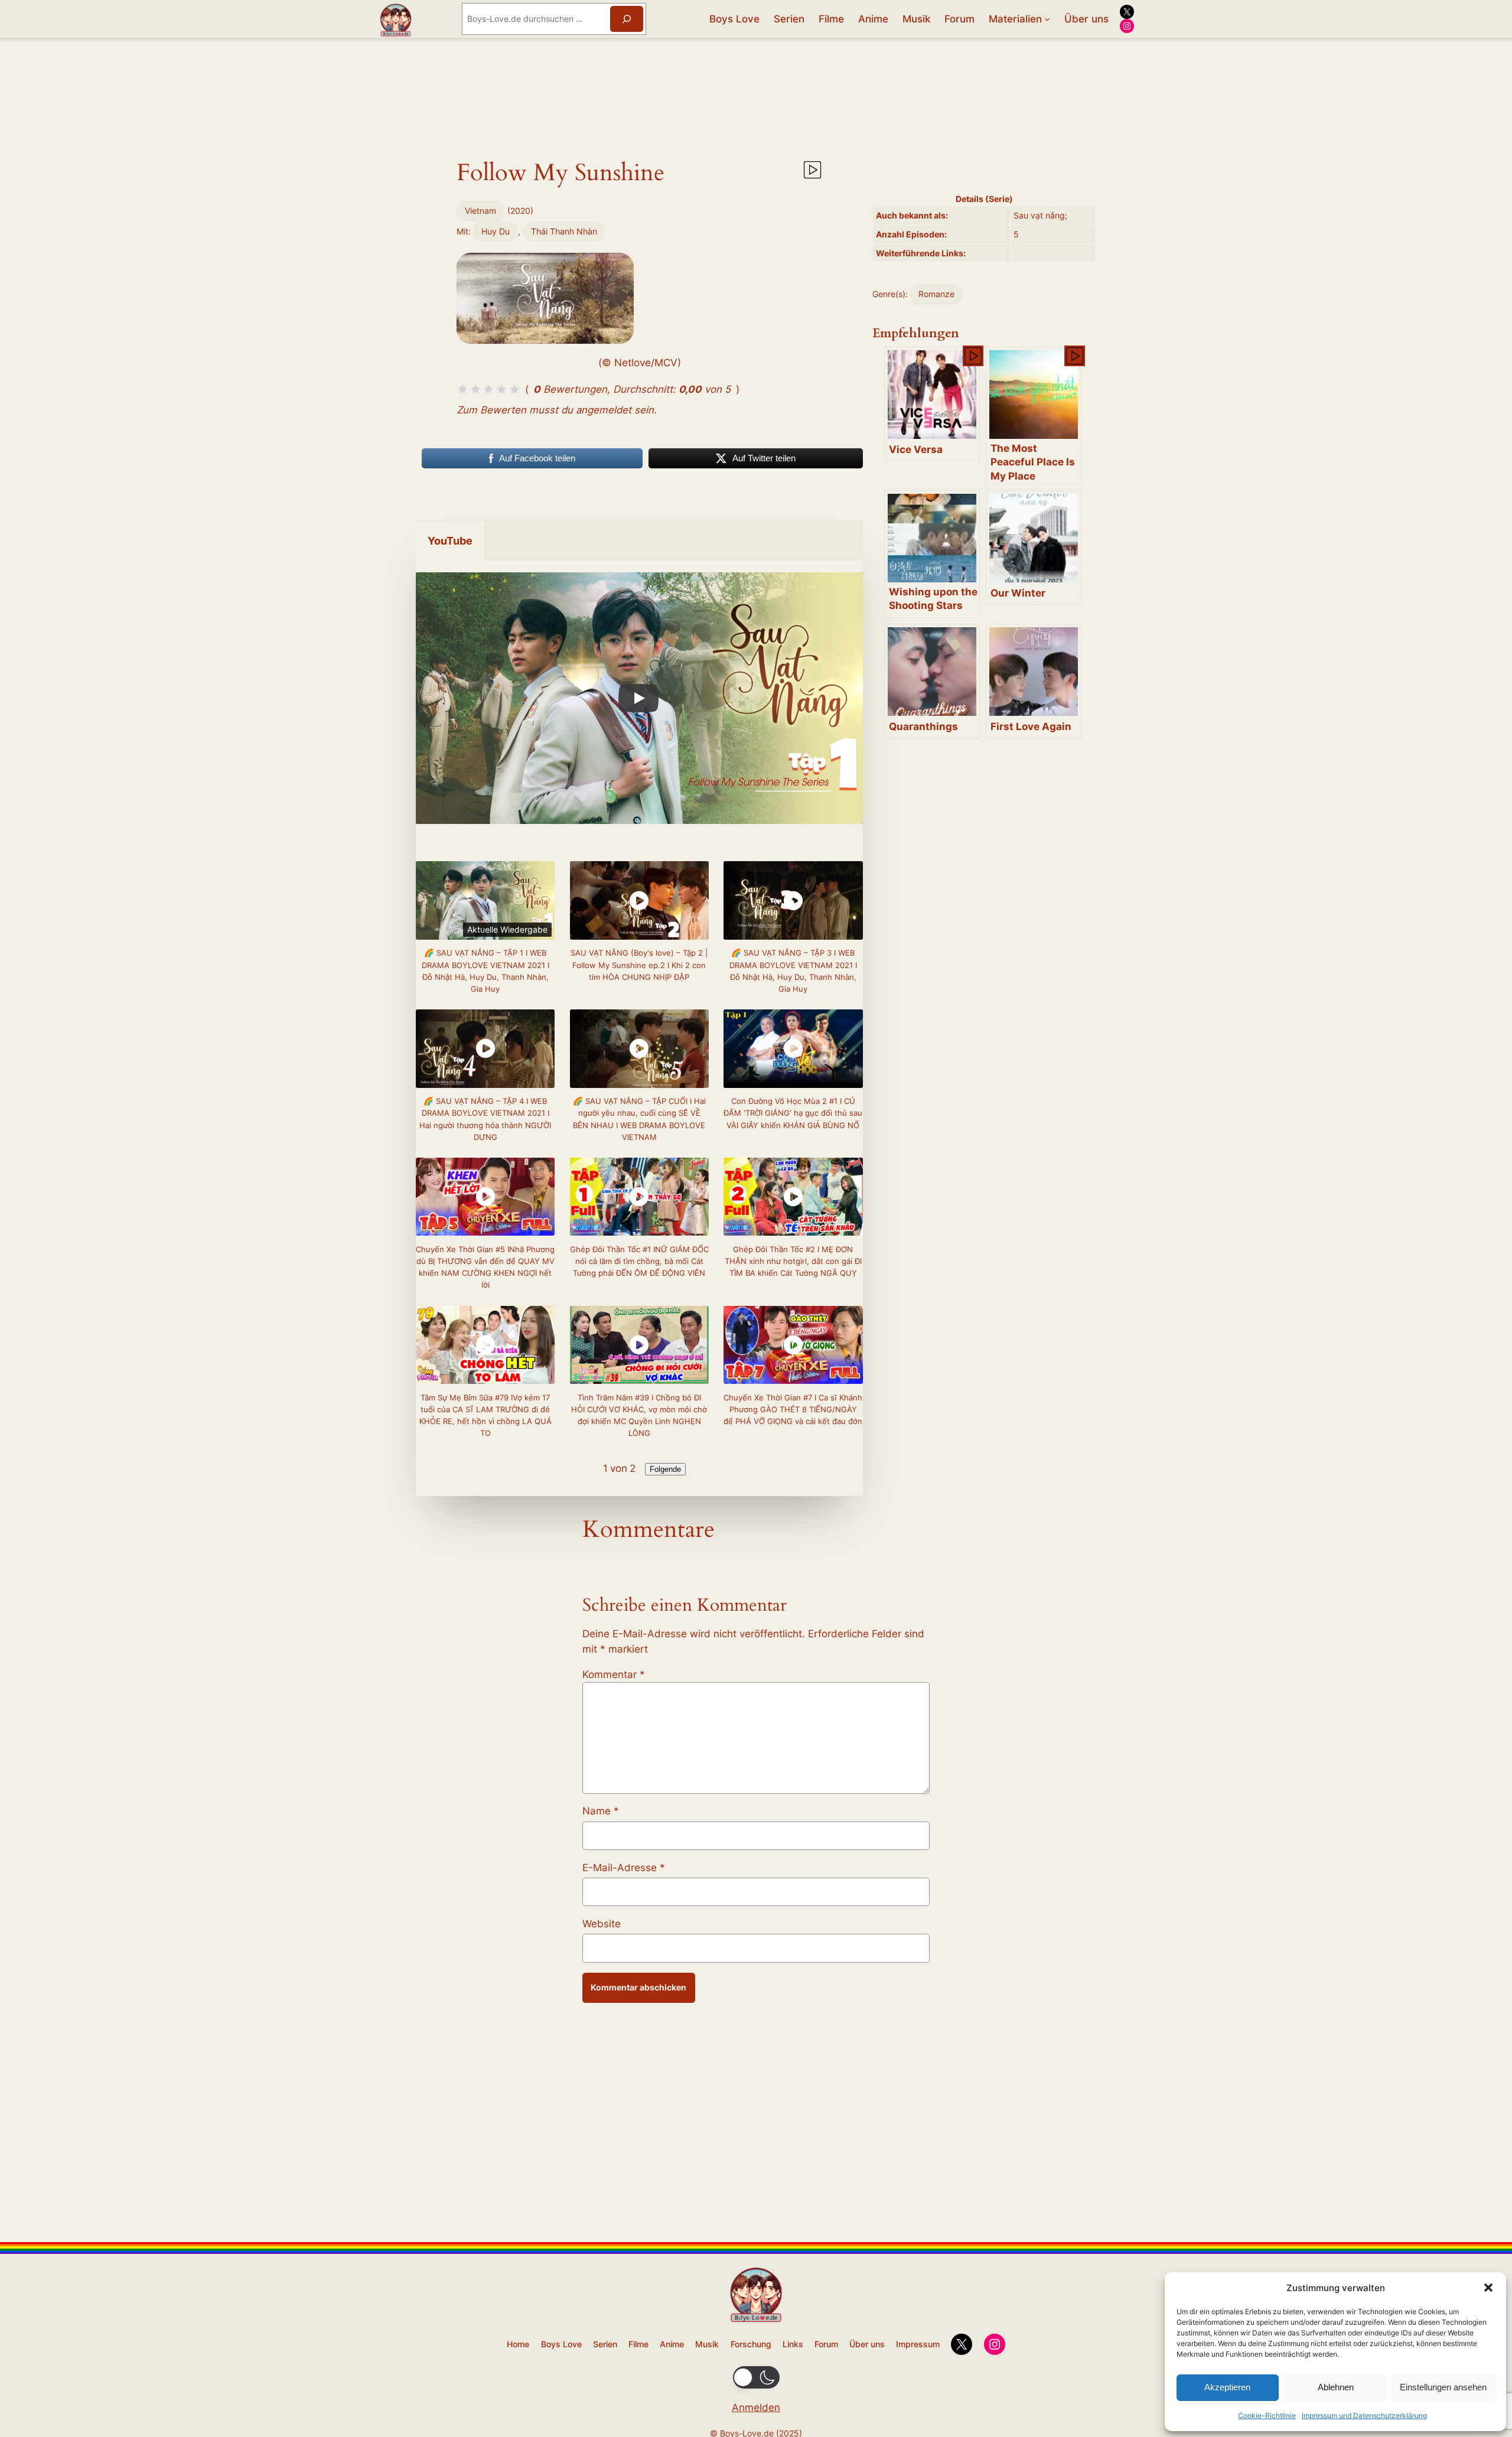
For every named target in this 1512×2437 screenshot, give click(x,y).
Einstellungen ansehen (1443, 2387)
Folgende (665, 1469)
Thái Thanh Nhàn (564, 231)
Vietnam (480, 211)
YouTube (450, 541)
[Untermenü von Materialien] (1047, 19)
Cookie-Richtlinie (1267, 2415)
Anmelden (756, 2407)
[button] (1488, 2288)
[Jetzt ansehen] (812, 175)
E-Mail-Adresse (624, 1868)
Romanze (936, 294)
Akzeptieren (1227, 2387)
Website (602, 1924)
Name (601, 1811)
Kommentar (614, 1674)
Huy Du (496, 231)
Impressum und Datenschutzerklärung (1364, 2415)
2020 (520, 211)
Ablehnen (1336, 2387)
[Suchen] (627, 19)
